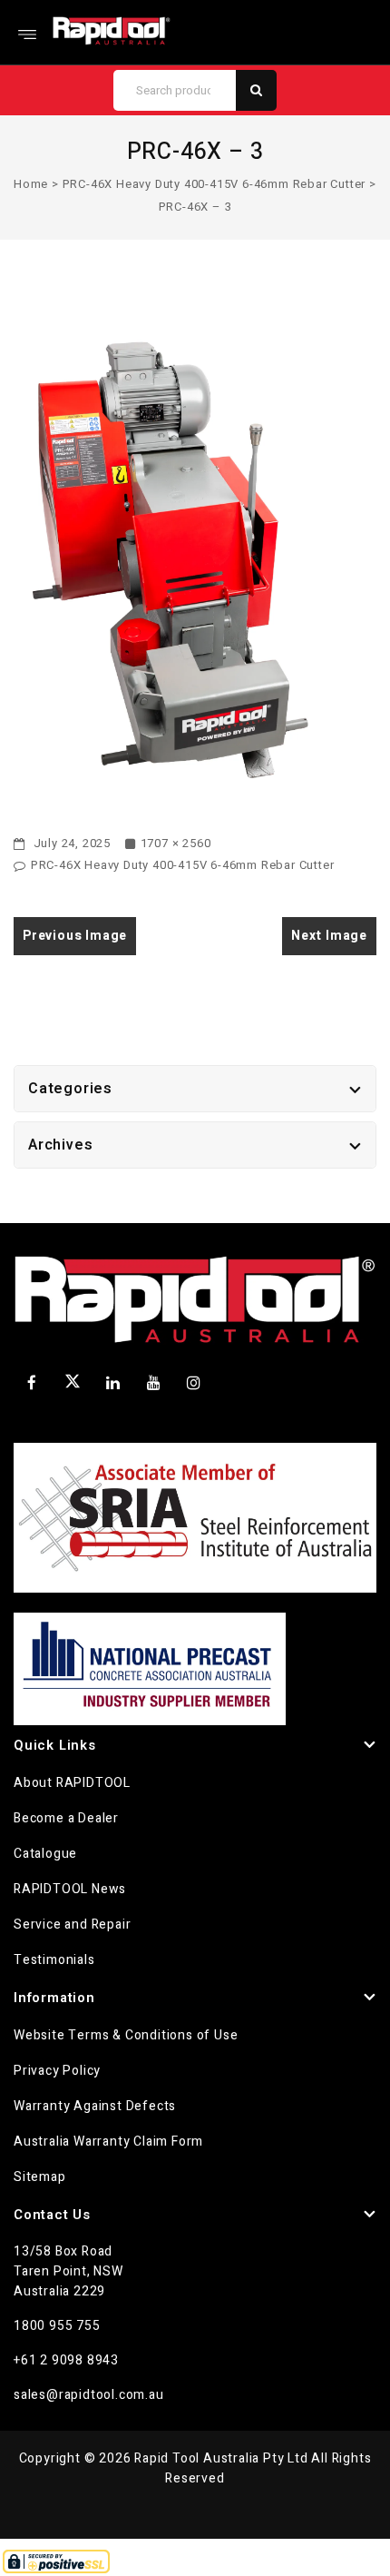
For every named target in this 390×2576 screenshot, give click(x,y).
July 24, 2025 (70, 843)
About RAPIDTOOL (72, 1783)
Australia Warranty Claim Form (108, 2142)
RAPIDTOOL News (70, 1889)
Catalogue (45, 1854)
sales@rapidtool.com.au (89, 2395)
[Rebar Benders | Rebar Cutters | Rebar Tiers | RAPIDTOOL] (112, 30)
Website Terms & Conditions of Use (126, 2035)
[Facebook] (32, 1383)
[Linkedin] (113, 1383)
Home (31, 184)
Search (256, 90)
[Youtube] (153, 1383)
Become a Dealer (66, 1818)
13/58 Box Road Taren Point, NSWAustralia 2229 (68, 2271)
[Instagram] (194, 1383)
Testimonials (54, 1960)
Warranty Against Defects (95, 2106)
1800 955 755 (57, 2326)
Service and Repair (72, 1925)
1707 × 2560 (176, 843)
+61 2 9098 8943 (66, 2360)
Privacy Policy (57, 2071)
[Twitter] (73, 1385)
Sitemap (40, 2177)
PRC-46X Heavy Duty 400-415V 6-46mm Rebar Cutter (214, 184)
